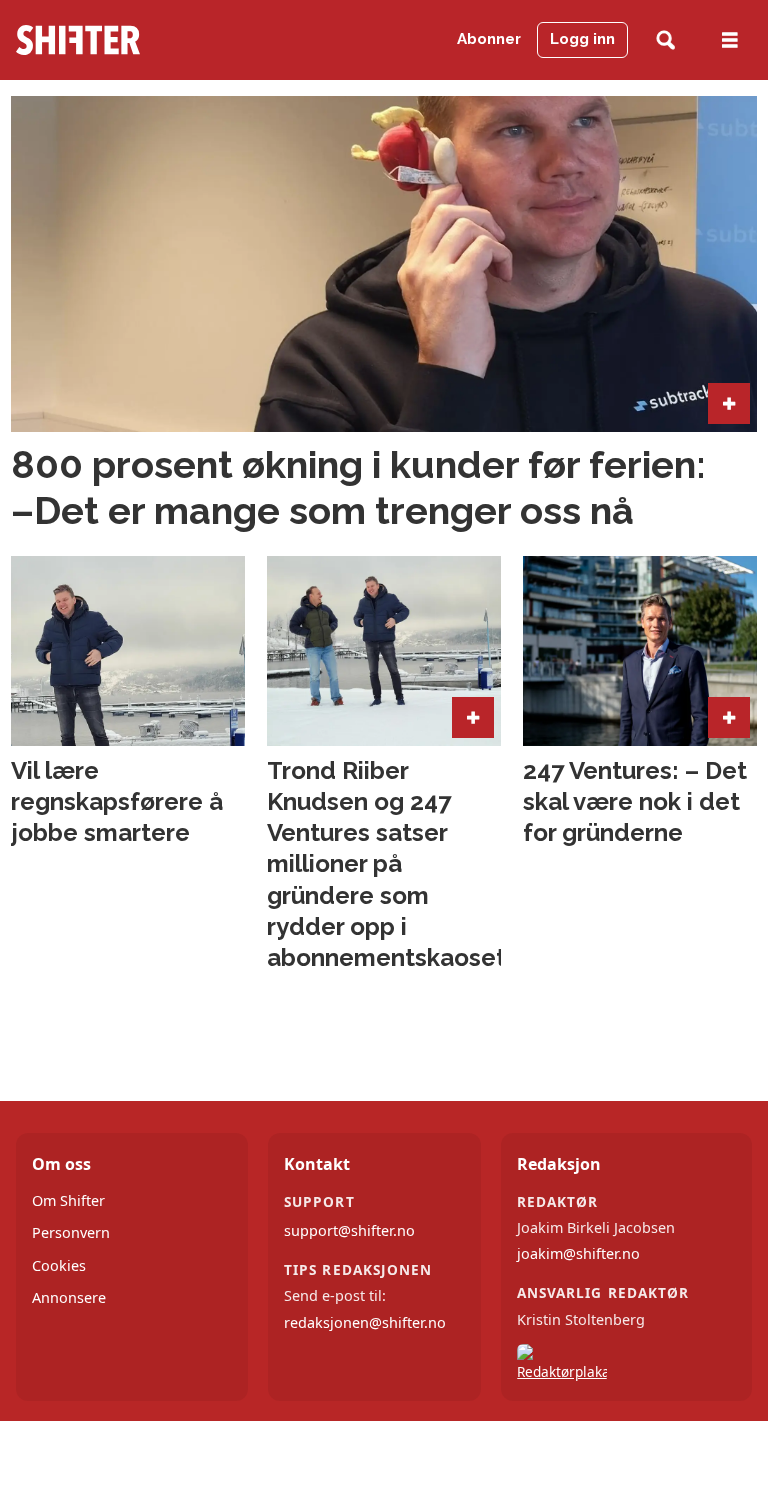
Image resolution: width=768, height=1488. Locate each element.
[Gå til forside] (116, 40)
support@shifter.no (349, 1230)
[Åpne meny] (730, 40)
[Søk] (665, 40)
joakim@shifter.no (578, 1253)
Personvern (71, 1232)
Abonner (489, 39)
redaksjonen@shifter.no (365, 1322)
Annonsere (69, 1297)
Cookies (59, 1265)
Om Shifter (68, 1200)
